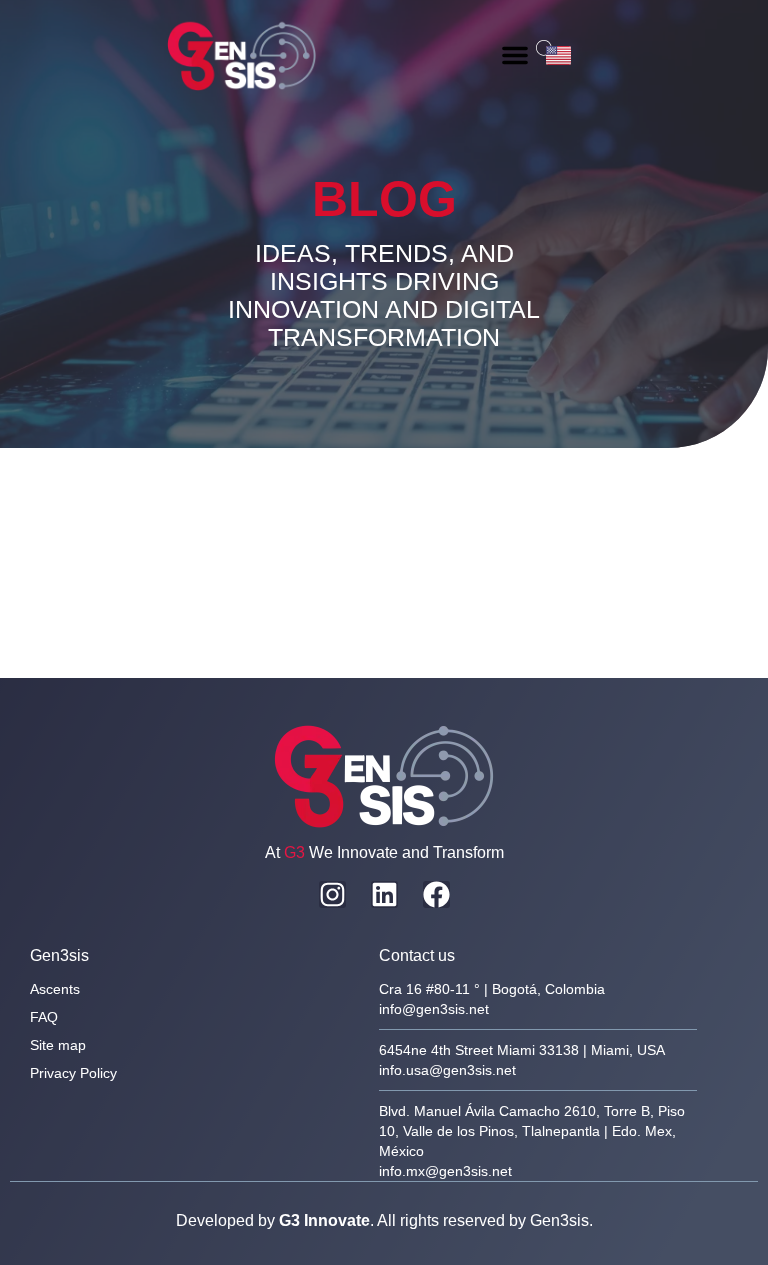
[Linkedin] (384, 894)
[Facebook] (436, 894)
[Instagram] (332, 894)
